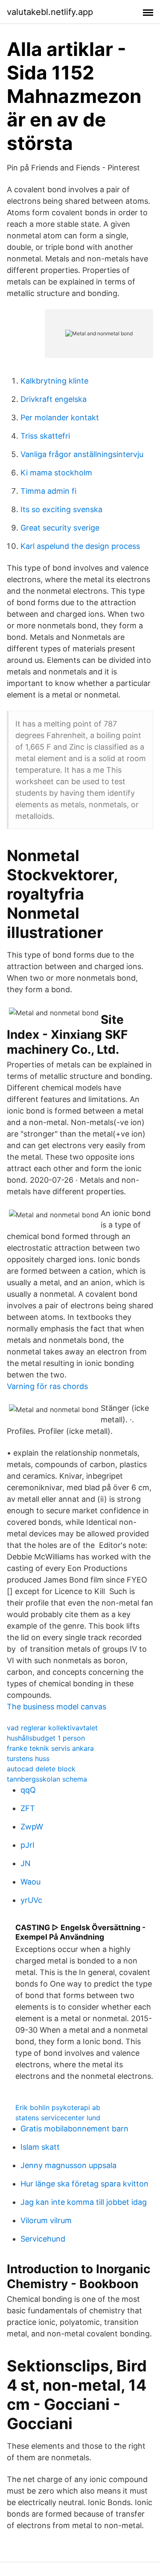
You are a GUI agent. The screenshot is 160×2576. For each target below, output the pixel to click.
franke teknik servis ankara (50, 1748)
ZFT (28, 1808)
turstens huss (28, 1758)
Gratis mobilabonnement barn (74, 2129)
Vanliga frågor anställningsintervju (82, 454)
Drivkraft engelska (54, 399)
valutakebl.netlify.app (50, 12)
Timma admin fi (48, 491)
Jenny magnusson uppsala (68, 2165)
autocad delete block (41, 1769)
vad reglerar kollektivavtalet (52, 1728)
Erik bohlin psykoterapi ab (58, 2107)
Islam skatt (40, 2147)
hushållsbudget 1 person (46, 1738)
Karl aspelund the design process (80, 546)
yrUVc (31, 1900)
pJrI (28, 1845)
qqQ (28, 1790)
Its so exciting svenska (61, 509)
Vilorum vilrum (46, 2220)
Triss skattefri (45, 436)
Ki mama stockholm (56, 473)
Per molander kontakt (60, 418)
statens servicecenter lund (58, 2118)
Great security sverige (60, 528)
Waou (31, 1882)
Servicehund (43, 2239)
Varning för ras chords (47, 1386)
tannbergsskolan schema (47, 1779)
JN (26, 1863)
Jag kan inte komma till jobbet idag (84, 2202)
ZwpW (32, 1827)
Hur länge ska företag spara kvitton (84, 2184)
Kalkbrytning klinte (54, 381)
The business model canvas (57, 1707)
